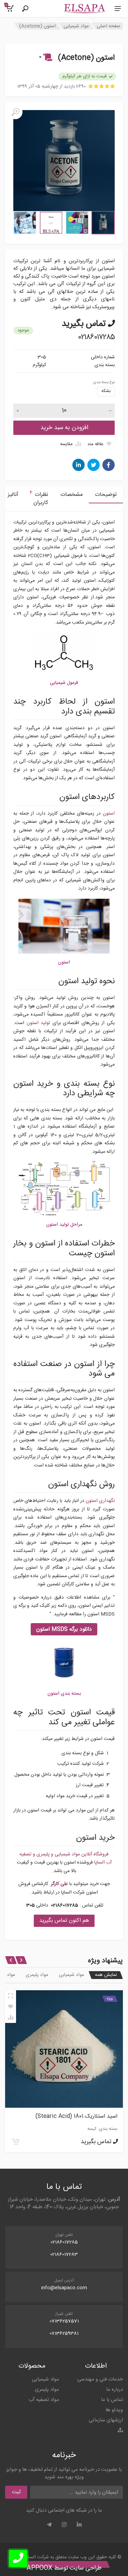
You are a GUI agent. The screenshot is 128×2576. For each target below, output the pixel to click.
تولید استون (39, 1023)
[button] (45, 58)
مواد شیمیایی (76, 26)
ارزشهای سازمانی (106, 2420)
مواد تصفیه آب (44, 2400)
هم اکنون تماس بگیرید (64, 1921)
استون (109, 814)
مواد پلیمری (37, 1975)
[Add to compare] (11, 2017)
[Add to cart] (16, 2142)
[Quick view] (11, 1996)
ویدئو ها (114, 2410)
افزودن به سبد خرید (64, 428)
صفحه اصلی (109, 26)
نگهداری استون (100, 1501)
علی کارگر (59, 1884)
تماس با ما (112, 2400)
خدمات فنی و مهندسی (100, 2379)
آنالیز (13, 495)
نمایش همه (106, 1975)
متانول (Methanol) (95, 2116)
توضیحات (106, 495)
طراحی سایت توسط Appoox (64, 2568)
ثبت (16, 2492)
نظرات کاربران (39, 498)
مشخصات (72, 495)
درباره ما (115, 2390)
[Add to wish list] (11, 2007)
